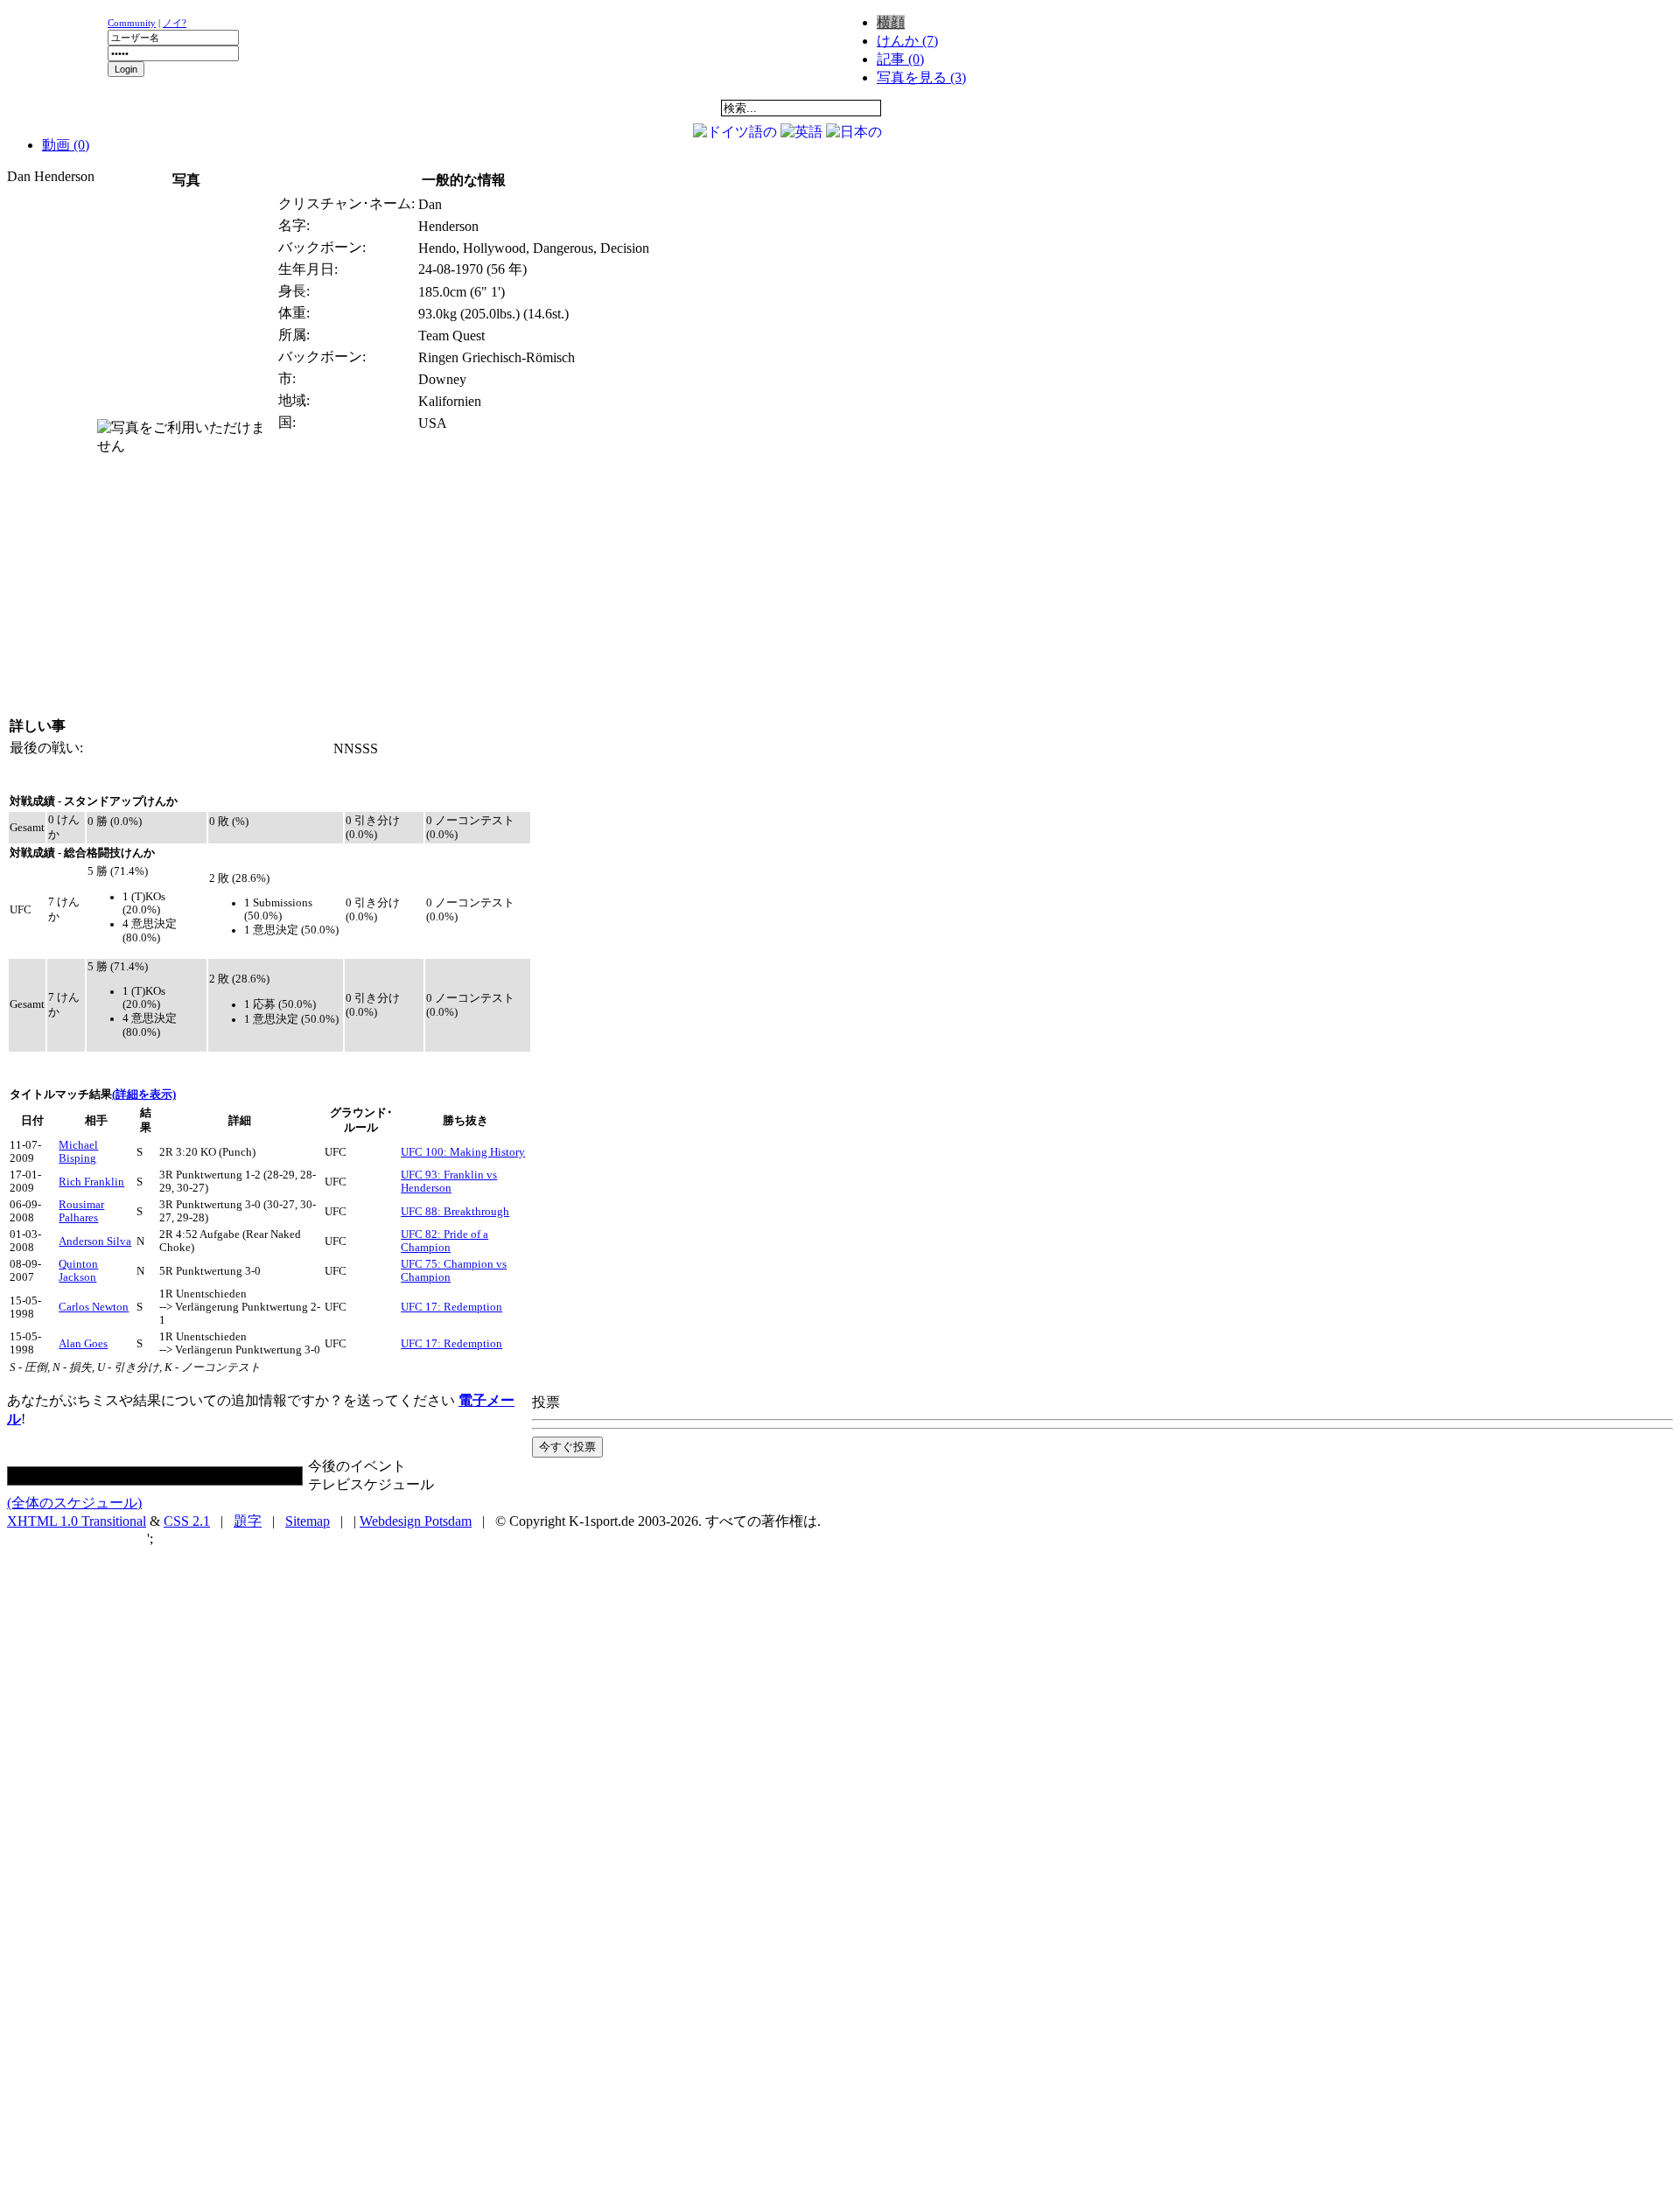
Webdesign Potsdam (416, 1521)
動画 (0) (66, 145)
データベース (500, 108)
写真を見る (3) (921, 77)
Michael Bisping (78, 1152)
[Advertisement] (220, 127)
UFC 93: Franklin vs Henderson (449, 1182)
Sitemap (308, 1521)
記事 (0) (900, 59)
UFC (280, 108)
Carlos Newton (94, 1307)
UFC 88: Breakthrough (455, 1212)
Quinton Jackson (78, 1271)
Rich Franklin (91, 1182)
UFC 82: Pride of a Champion (444, 1241)
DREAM (390, 108)
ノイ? (175, 23)
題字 (248, 1521)
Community (132, 23)
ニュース (62, 108)
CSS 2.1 (187, 1521)
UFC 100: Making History (463, 1152)
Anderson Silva (95, 1241)
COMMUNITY (609, 108)
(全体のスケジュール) (74, 1503)
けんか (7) (907, 41)
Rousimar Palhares (81, 1211)
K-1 (171, 108)
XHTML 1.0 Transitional (77, 1521)
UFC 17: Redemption (451, 1307)
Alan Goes (83, 1344)
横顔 (891, 22)
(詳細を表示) (144, 1095)
